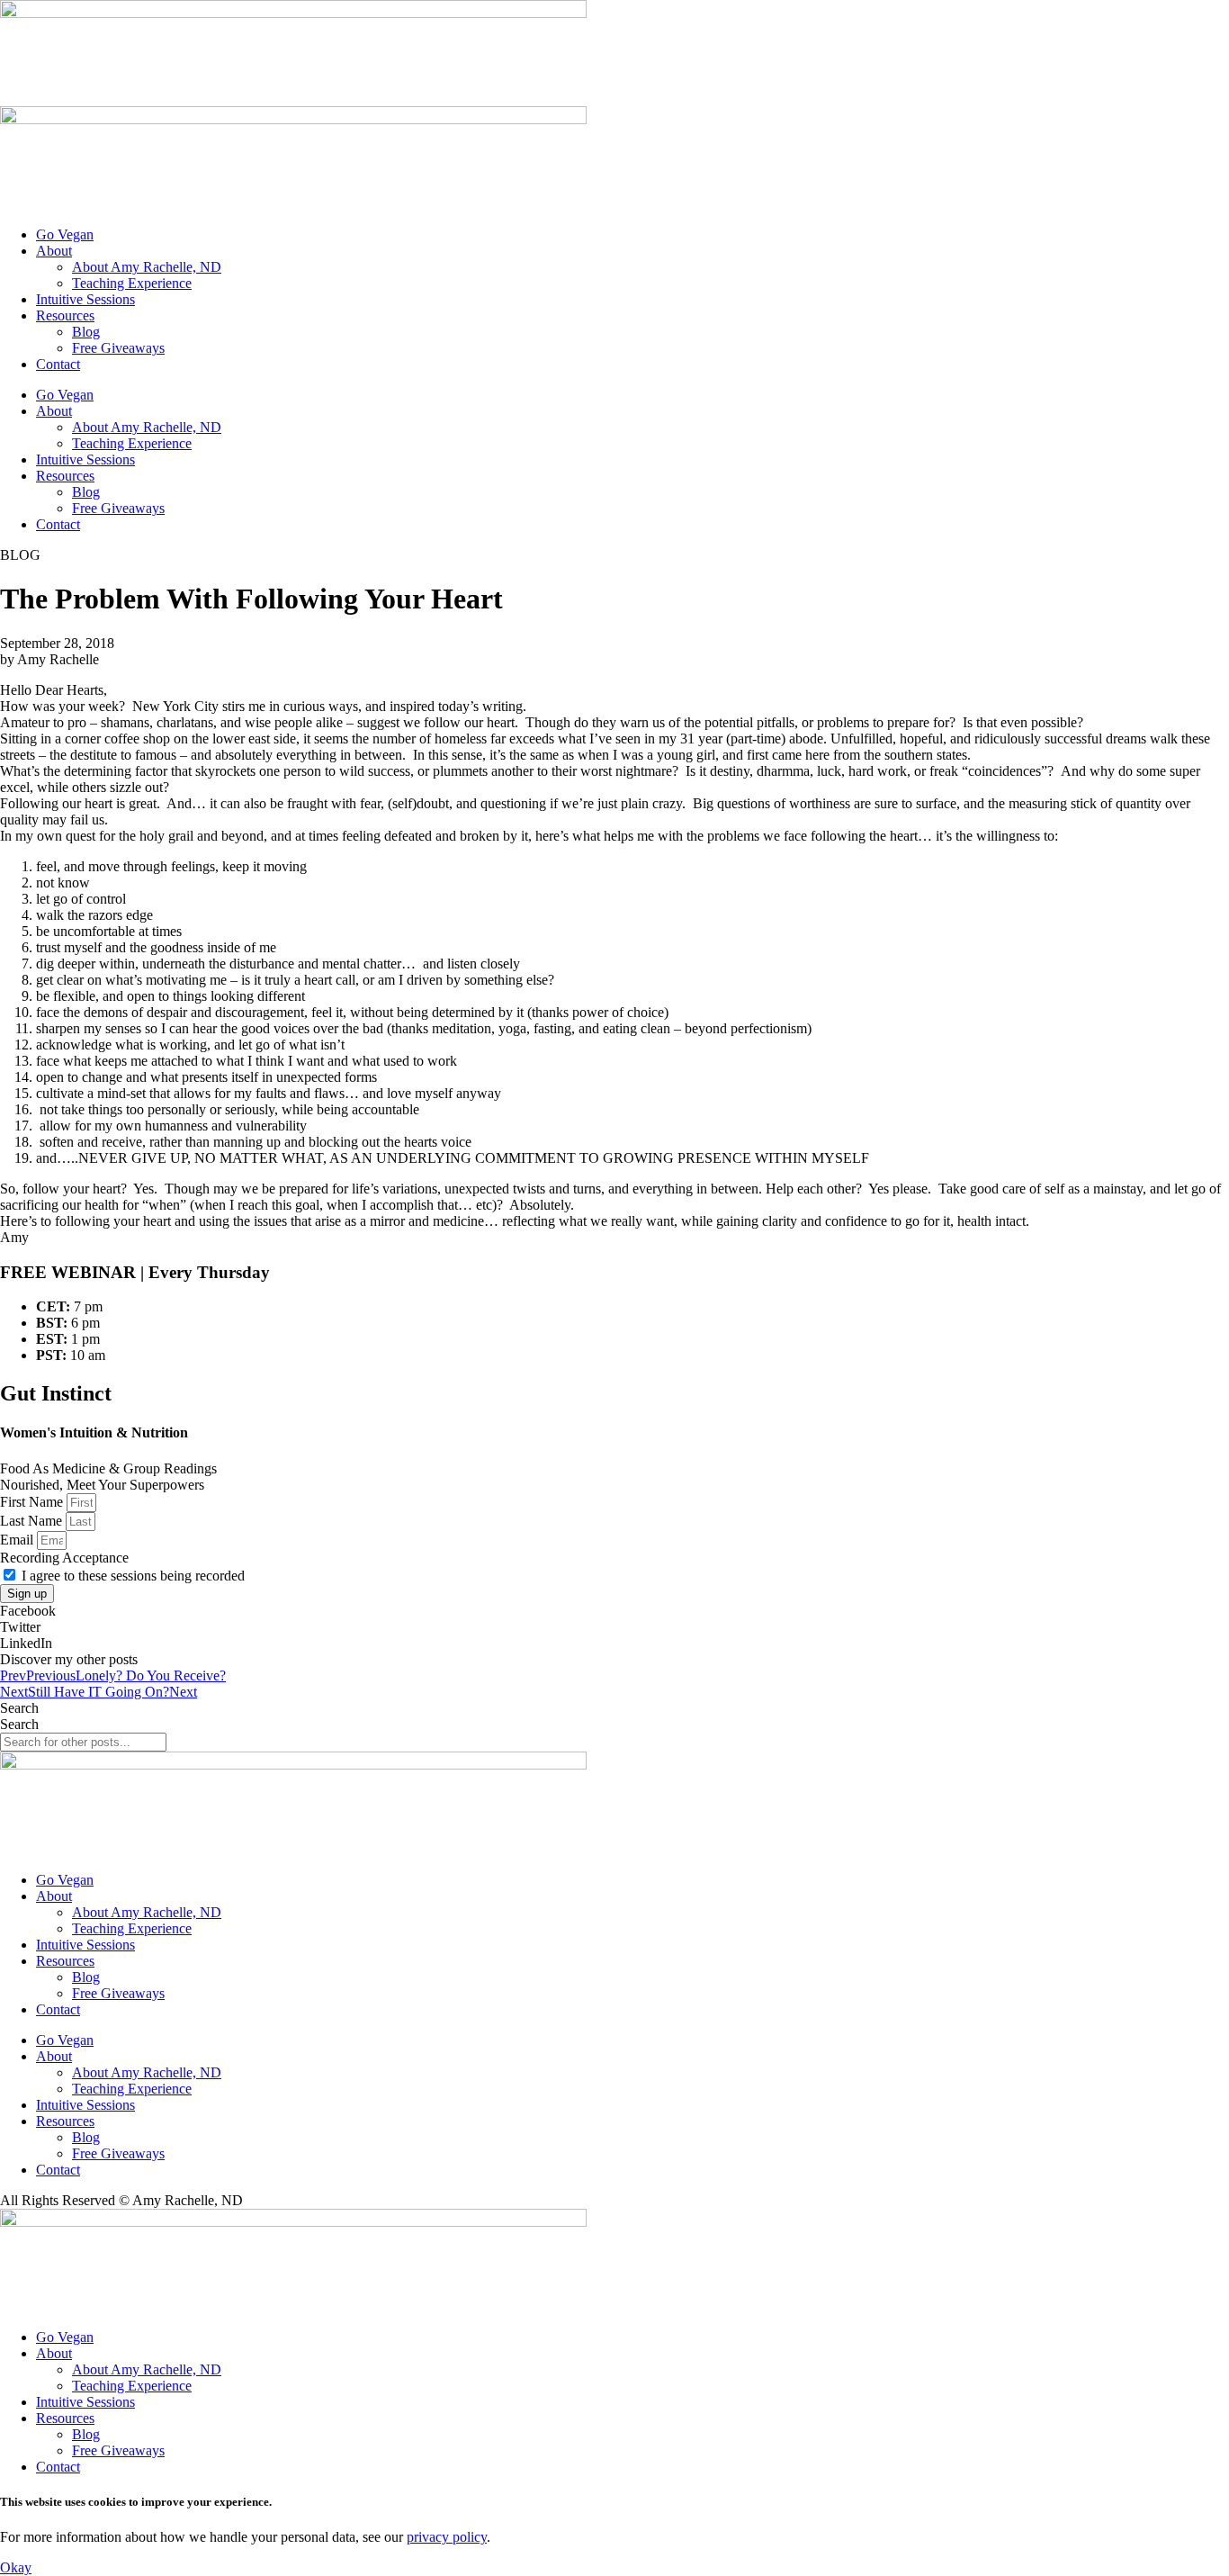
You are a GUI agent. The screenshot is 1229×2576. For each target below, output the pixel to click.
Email (18, 1540)
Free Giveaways (118, 348)
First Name (33, 1502)
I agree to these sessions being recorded (133, 1576)
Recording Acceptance (64, 1558)
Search (19, 1708)
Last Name (33, 1521)
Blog (86, 332)
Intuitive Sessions (85, 299)
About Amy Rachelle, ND (147, 267)
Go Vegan (65, 234)
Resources (65, 315)
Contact (58, 364)
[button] (614, 1611)
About (54, 251)
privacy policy (447, 2537)
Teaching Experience (132, 283)
